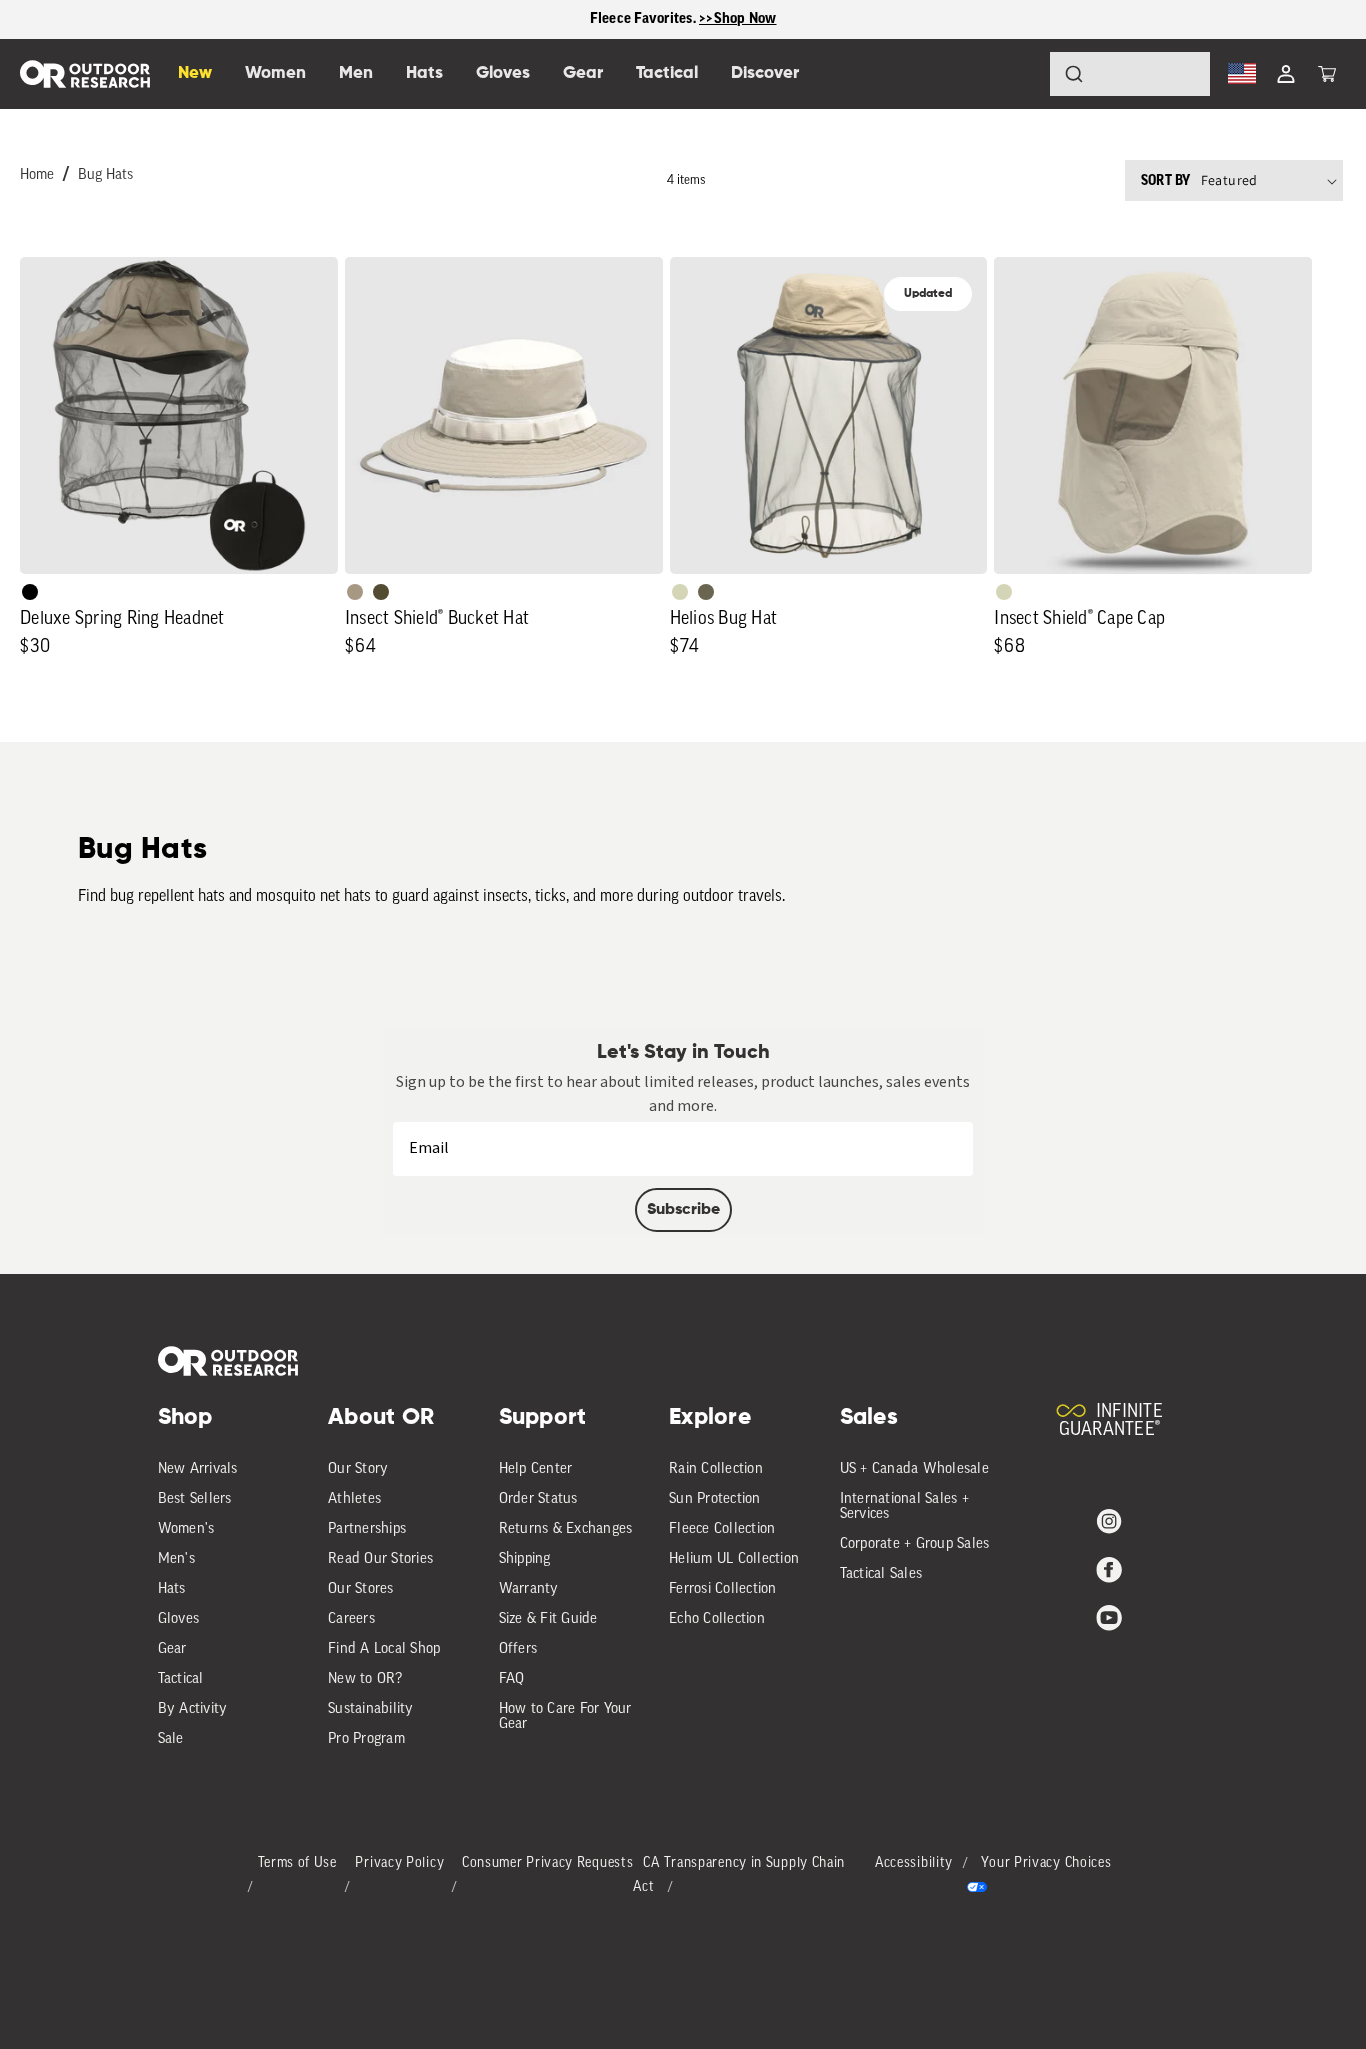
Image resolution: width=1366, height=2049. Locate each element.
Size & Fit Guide (548, 1619)
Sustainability (371, 1709)
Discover (765, 73)
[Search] (1018, 74)
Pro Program (366, 1739)
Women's (186, 1529)
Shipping (525, 1559)
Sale (171, 1739)
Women (275, 73)
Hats (172, 1589)
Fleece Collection (722, 1529)
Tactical (181, 1679)
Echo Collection (717, 1619)
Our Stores (361, 1589)
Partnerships (367, 1529)
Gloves (179, 1619)
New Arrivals (198, 1469)
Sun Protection (715, 1499)
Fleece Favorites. (645, 18)
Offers (518, 1649)
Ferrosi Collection (723, 1589)
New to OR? (365, 1679)
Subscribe (683, 1210)
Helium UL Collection (734, 1559)
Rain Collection (716, 1469)
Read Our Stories (380, 1559)
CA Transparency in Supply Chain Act (739, 1875)
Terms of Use (297, 1863)
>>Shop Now (738, 18)
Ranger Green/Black (381, 592)
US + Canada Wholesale (914, 1469)
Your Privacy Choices (1046, 1863)
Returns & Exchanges (566, 1529)
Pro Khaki (680, 592)
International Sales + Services (904, 1507)
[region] (683, 19)
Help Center (536, 1469)
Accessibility (914, 1863)
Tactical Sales (881, 1574)
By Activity (193, 1709)
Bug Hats (105, 175)
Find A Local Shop (384, 1649)
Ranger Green (706, 592)
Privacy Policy (399, 1863)
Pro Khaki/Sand (355, 592)
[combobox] (1130, 74)
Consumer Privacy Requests (548, 1863)
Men (356, 73)
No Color (30, 592)
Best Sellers (195, 1499)
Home (37, 175)
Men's (176, 1559)
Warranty (529, 1589)
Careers (351, 1619)
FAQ (512, 1679)
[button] (1327, 74)
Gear (172, 1649)
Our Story (358, 1469)
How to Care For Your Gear (565, 1717)
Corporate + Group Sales (915, 1544)
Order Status (538, 1499)
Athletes (354, 1499)
